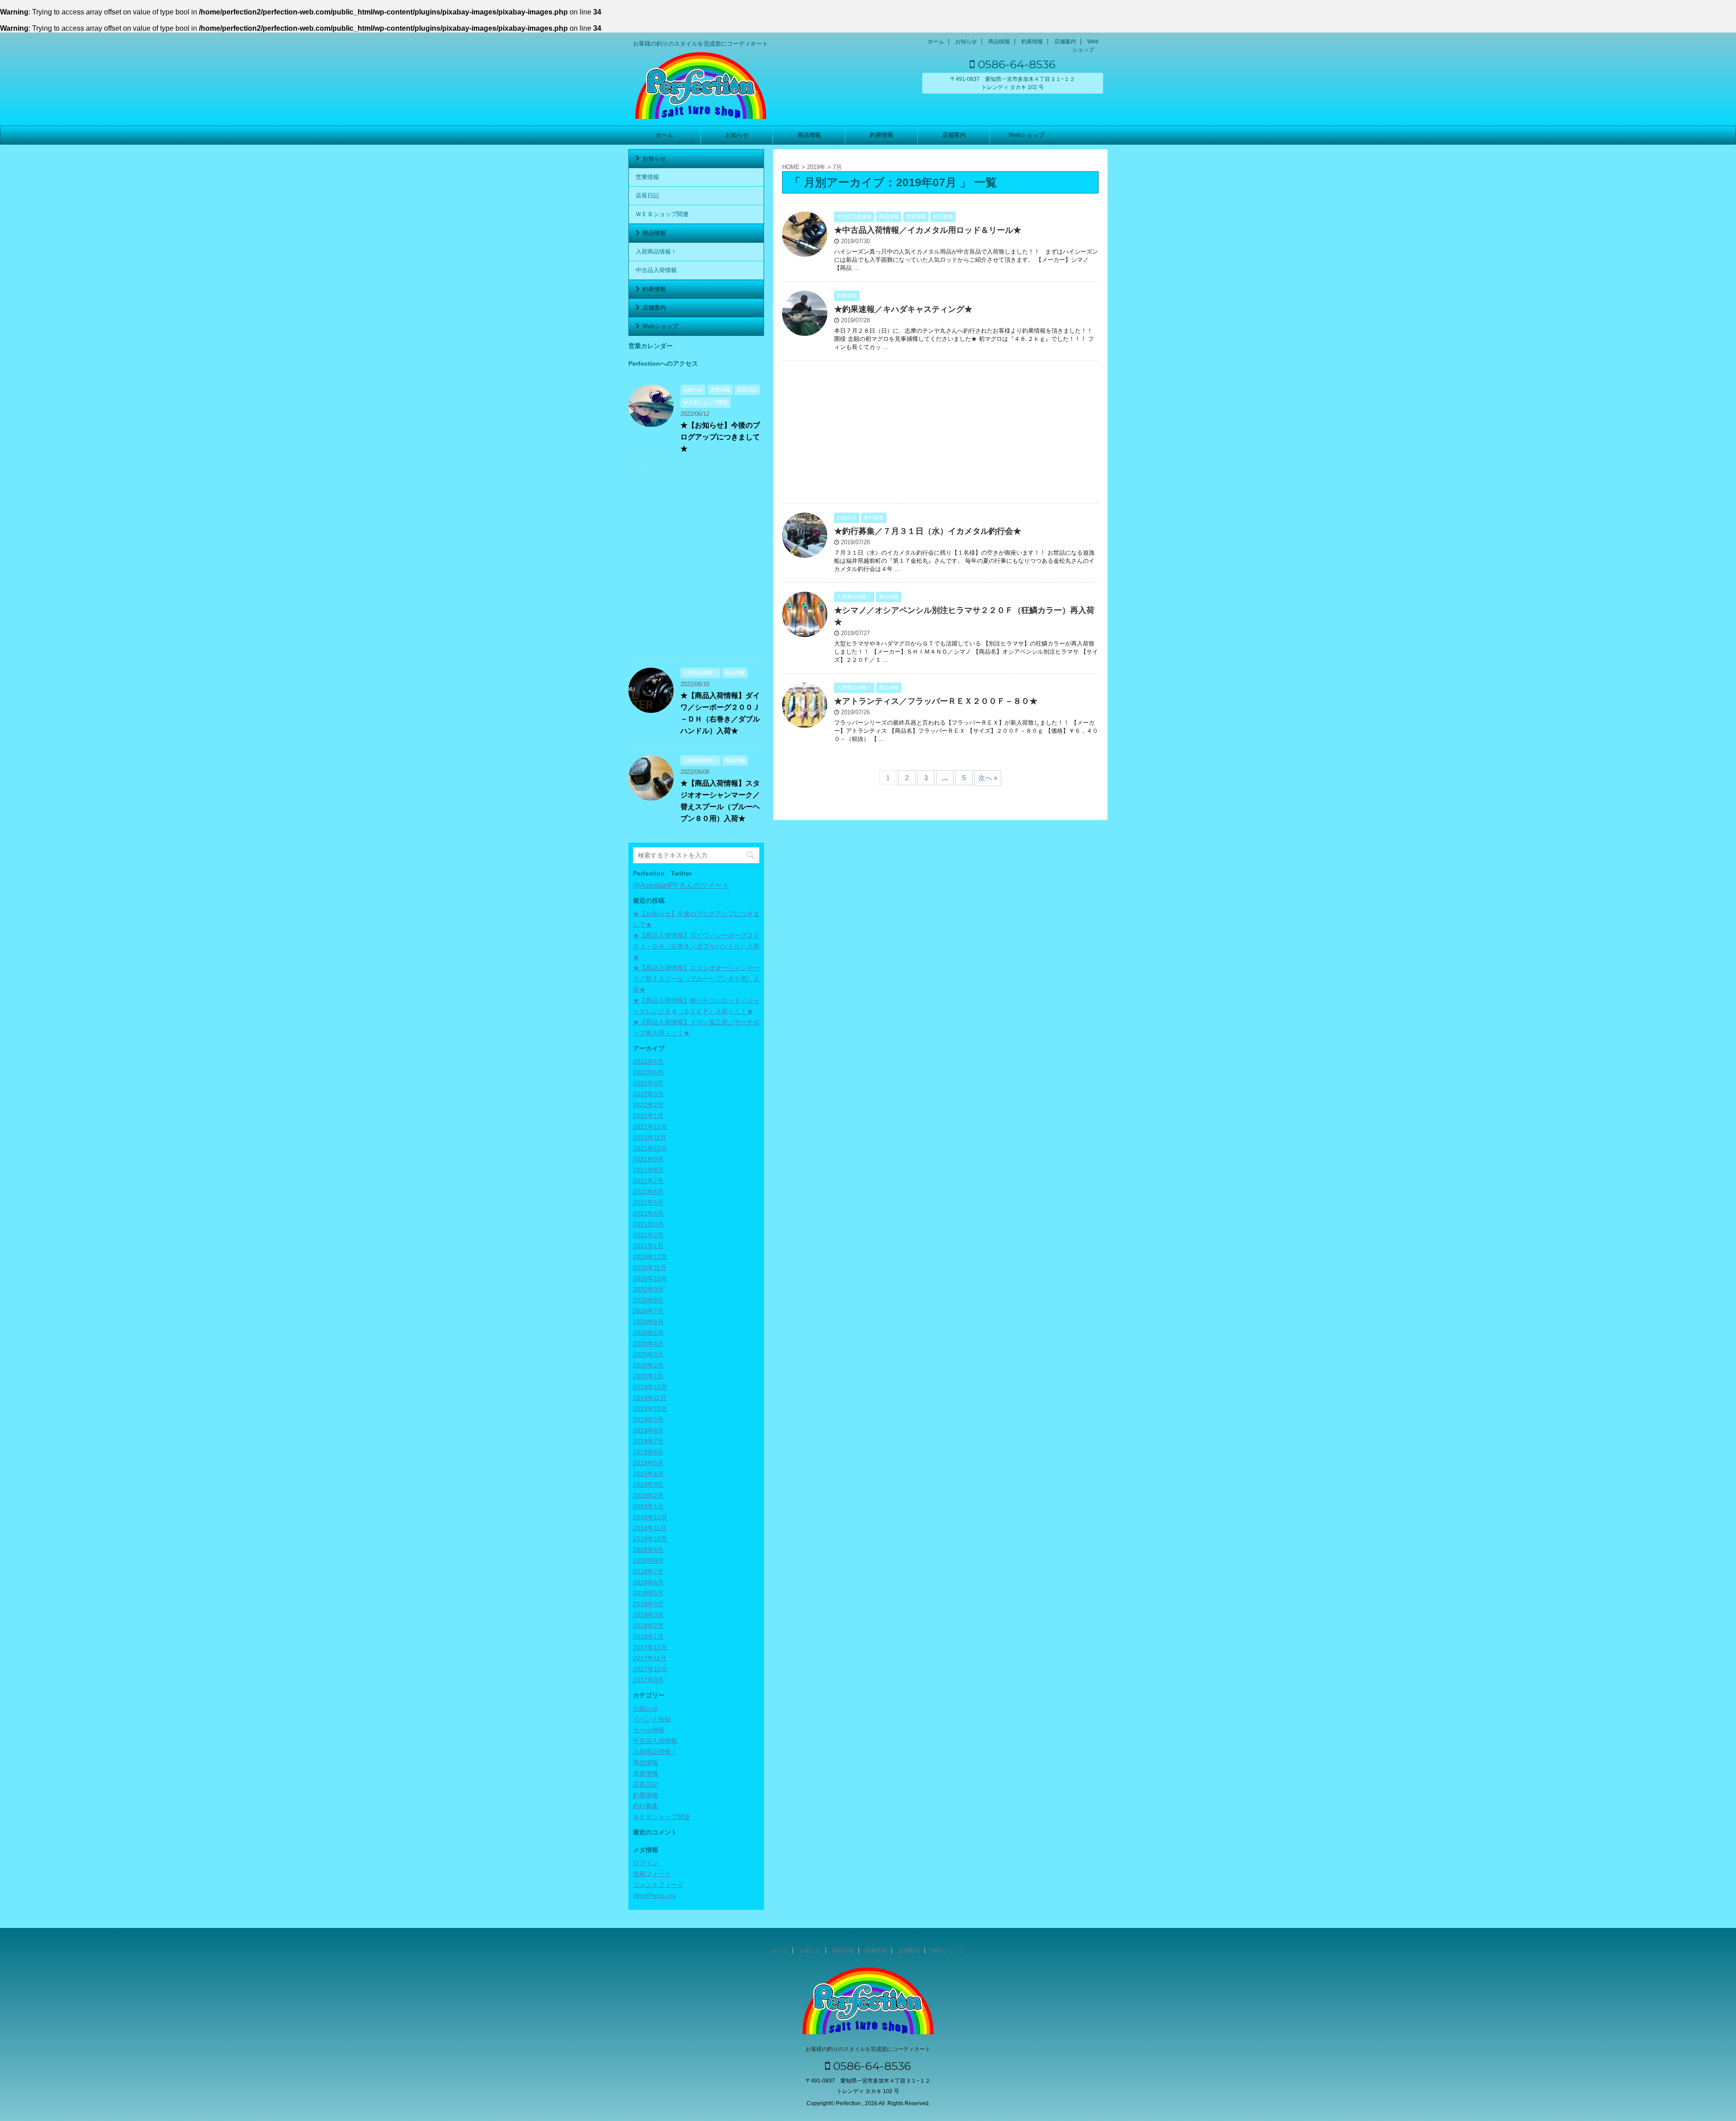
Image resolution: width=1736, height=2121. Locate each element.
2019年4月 (648, 1474)
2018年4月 (648, 1604)
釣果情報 (1032, 42)
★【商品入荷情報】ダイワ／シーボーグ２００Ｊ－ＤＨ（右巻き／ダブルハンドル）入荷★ (696, 946)
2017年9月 (648, 1680)
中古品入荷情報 (656, 270)
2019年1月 (648, 1506)
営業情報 (647, 177)
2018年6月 (648, 1582)
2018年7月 (648, 1571)
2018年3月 (648, 1615)
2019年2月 (648, 1495)
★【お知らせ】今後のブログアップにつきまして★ (720, 437)
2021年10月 (650, 1148)
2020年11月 (650, 1268)
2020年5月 (648, 1333)
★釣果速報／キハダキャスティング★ (903, 309)
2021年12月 (650, 1126)
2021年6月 (648, 1192)
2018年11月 (650, 1528)
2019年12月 (650, 1387)
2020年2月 (648, 1365)
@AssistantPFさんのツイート (681, 885)
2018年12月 (650, 1517)
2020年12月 (650, 1257)
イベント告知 (652, 1719)
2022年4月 (648, 1083)
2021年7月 (648, 1181)
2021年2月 (648, 1235)
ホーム (936, 42)
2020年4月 (648, 1343)
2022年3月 (648, 1094)
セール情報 (649, 1730)
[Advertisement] (940, 434)
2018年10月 (650, 1539)
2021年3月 (648, 1224)
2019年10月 (650, 1409)
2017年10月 (650, 1669)
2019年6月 (648, 1452)
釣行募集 (646, 1806)
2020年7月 (648, 1311)
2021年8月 (648, 1170)
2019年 (816, 167)
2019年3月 (648, 1485)
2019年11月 (650, 1398)
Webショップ (1026, 135)
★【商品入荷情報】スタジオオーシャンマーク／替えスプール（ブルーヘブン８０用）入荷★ (696, 979)
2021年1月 (648, 1246)
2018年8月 (648, 1560)
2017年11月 (650, 1658)
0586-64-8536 (1015, 64)
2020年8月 (648, 1300)
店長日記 (647, 196)
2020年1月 (648, 1376)
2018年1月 (648, 1636)
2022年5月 (648, 1072)
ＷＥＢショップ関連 (662, 214)
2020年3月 (648, 1354)
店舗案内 (1065, 42)
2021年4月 (648, 1213)
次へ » (988, 778)
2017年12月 (650, 1647)
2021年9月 (648, 1159)
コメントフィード (658, 1885)
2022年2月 (648, 1105)
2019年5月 (648, 1463)
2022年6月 (648, 1061)
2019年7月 (648, 1441)
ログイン (646, 1863)
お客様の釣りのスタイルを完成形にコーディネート (868, 2049)
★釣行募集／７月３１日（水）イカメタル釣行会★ (928, 531)
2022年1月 (648, 1116)
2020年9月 (648, 1289)
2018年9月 (648, 1550)
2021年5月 (648, 1202)
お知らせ (966, 42)
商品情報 (999, 42)
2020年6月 (648, 1322)
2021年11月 (650, 1137)
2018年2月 (648, 1626)
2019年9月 (648, 1419)
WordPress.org (654, 1895)
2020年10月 (650, 1278)
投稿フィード (652, 1874)
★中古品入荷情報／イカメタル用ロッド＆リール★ (928, 230)
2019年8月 (648, 1430)
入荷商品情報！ (656, 252)
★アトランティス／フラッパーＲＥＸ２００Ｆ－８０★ (936, 701)
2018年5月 (648, 1593)
